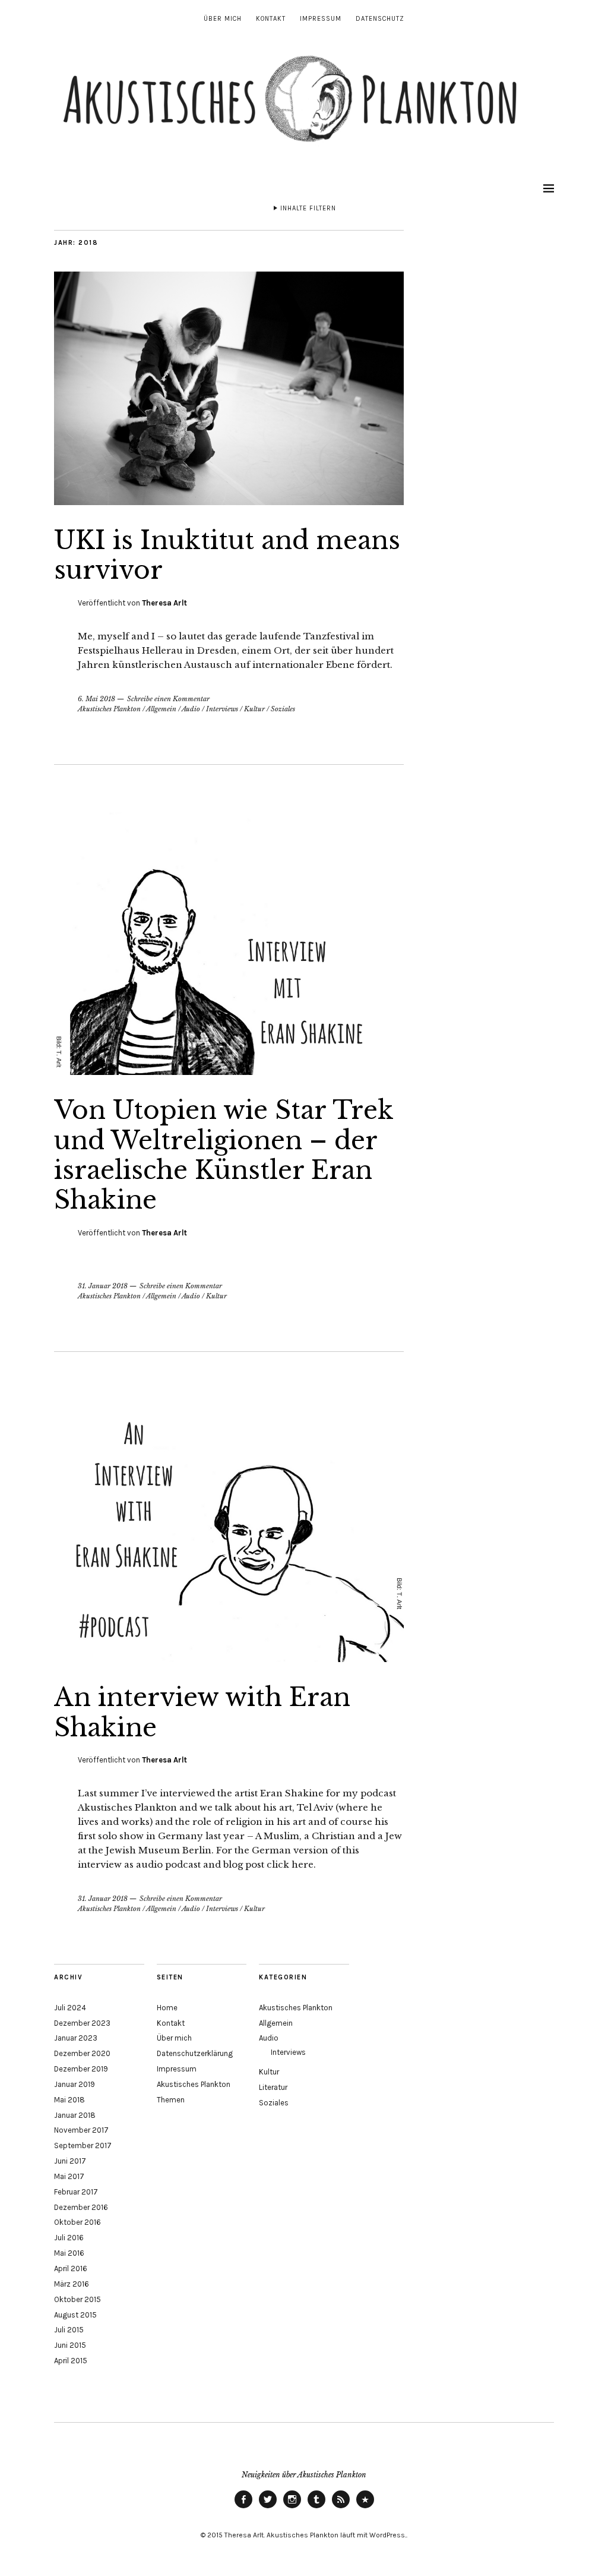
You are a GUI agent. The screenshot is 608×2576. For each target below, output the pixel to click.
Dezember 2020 (82, 2053)
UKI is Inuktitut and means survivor (227, 555)
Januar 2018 (75, 2115)
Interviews (222, 709)
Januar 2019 (75, 2084)
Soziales (283, 709)
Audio (191, 709)
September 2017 (83, 2145)
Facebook (243, 2508)
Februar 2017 (76, 2192)
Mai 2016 (69, 2253)
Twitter (268, 2508)
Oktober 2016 (77, 2222)
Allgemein (161, 709)
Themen (171, 2100)
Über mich (223, 19)
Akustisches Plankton (109, 709)
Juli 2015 (69, 2330)
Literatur (273, 2087)
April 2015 (71, 2361)
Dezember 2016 (81, 2207)
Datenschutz (380, 19)
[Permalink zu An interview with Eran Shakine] (229, 1659)
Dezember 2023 (82, 2023)
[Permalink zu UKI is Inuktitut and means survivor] (229, 502)
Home (167, 2008)
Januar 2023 (76, 2038)
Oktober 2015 (77, 2299)
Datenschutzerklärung (195, 2053)
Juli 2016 (69, 2238)
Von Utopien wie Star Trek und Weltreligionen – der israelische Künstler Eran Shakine (224, 1155)
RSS (341, 2508)
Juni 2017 (70, 2161)
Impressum (321, 19)
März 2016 (72, 2284)
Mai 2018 (69, 2100)
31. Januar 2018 (103, 1286)
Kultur (254, 709)
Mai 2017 (69, 2176)
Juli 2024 (70, 2008)
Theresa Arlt (164, 603)
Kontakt (271, 19)
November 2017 (81, 2130)
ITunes (365, 2508)
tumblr (316, 2508)
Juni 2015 (70, 2345)
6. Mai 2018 (96, 699)
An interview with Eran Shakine (202, 1712)
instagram (292, 2508)
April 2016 (71, 2268)
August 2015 (75, 2315)
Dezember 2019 (81, 2069)
